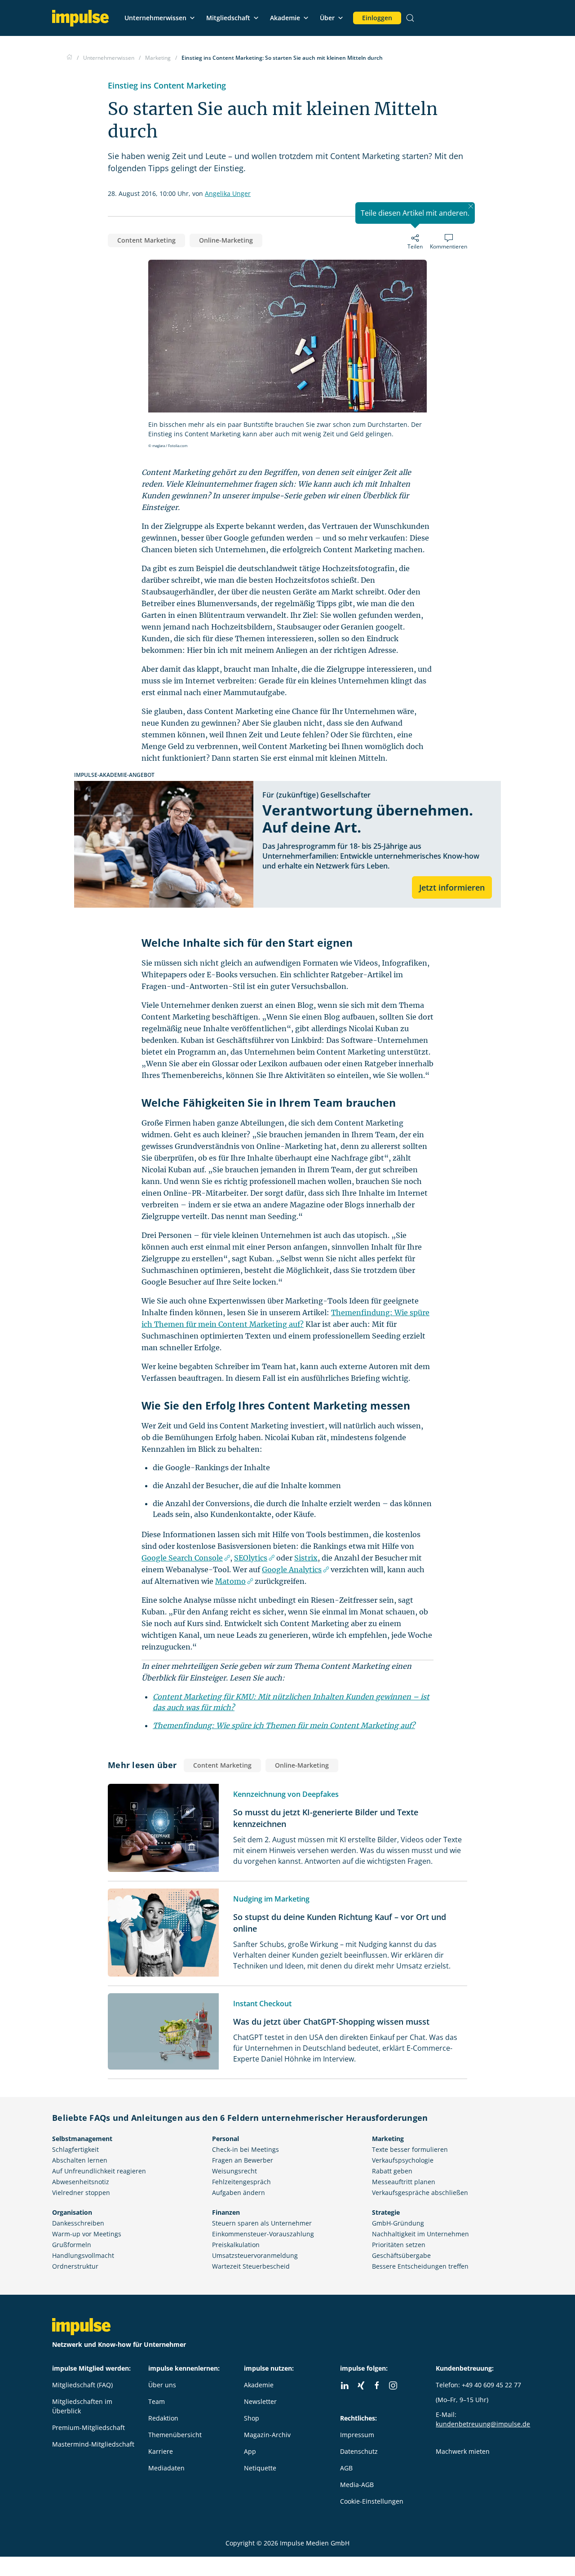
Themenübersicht (175, 2435)
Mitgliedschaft (228, 18)
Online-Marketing (226, 240)
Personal (226, 2139)
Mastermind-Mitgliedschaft (93, 2444)
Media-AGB (357, 2485)
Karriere (161, 2451)
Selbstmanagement (82, 2139)
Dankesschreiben (78, 2223)
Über (327, 18)
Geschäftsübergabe (401, 2255)
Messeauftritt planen (404, 2182)
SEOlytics (251, 1558)
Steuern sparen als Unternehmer (262, 2223)
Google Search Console (182, 1558)
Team (157, 2401)
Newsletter (260, 2401)
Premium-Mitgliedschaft (88, 2427)
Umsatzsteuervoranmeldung (255, 2255)
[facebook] (377, 2385)
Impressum (357, 2435)
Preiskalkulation (236, 2245)
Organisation (72, 2212)
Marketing (388, 2139)
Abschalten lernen (80, 2160)
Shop (252, 2418)
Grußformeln (72, 2245)
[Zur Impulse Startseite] (69, 58)
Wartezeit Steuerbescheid (251, 2266)
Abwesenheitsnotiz (81, 2182)
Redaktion (163, 2418)
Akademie (285, 18)
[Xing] (361, 2385)
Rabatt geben (392, 2171)
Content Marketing (146, 240)
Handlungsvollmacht (83, 2255)
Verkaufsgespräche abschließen (420, 2192)
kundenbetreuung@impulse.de (483, 2424)
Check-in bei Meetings (245, 2149)
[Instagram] (393, 2385)
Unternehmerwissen (155, 18)
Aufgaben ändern (239, 2192)
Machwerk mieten (463, 2451)
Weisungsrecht (234, 2171)
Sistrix (306, 1558)
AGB (346, 2468)
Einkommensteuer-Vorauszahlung (263, 2234)
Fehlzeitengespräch (241, 2182)
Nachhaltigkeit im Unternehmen (420, 2234)
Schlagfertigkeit (75, 2149)
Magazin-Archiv (267, 2435)
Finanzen (226, 2212)
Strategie (386, 2212)
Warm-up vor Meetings (87, 2234)
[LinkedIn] (345, 2385)
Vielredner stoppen (81, 2192)
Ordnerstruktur (75, 2266)
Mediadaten (166, 2468)
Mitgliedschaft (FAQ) (82, 2385)
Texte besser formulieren (410, 2149)
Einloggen (377, 18)
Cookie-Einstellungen (372, 2501)
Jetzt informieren (452, 887)
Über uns (162, 2385)
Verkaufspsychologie (403, 2160)
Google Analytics (292, 1570)
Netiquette (260, 2468)
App (250, 2451)
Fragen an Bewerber (243, 2160)
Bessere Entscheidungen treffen (420, 2266)
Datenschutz (359, 2451)
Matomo (230, 1581)
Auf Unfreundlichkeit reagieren (99, 2171)
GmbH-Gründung (398, 2223)
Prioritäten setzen (399, 2245)
